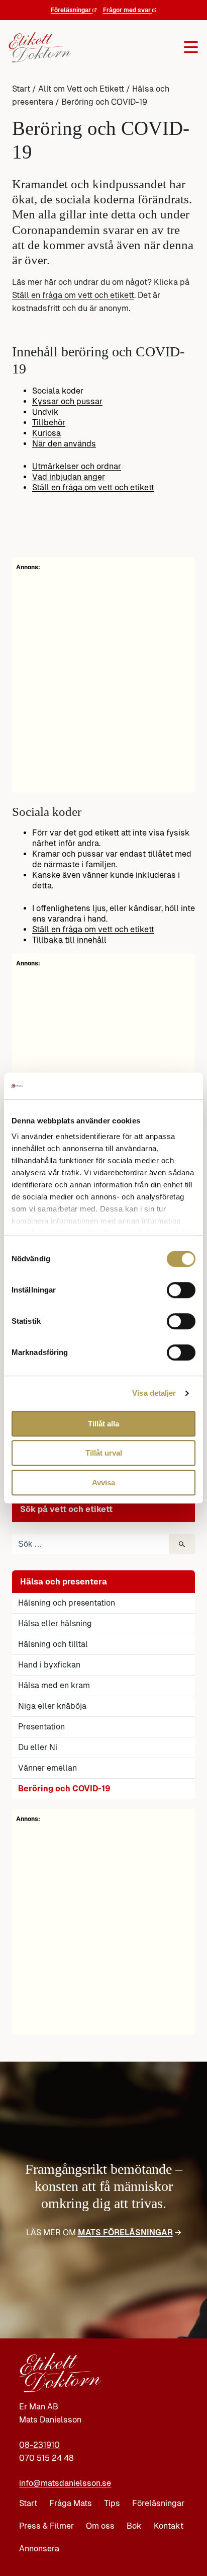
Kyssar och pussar (67, 401)
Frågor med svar (128, 10)
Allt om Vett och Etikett (81, 89)
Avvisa (103, 1483)
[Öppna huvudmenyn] (135, 47)
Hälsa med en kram (54, 1685)
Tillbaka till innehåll (69, 940)
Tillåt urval (104, 1453)
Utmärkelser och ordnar (77, 466)
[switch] (181, 1290)
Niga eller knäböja (52, 1706)
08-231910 (39, 2445)
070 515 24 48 (46, 2458)
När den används (64, 444)
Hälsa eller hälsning (55, 1623)
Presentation (41, 1727)
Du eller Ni (38, 1747)
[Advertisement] (103, 1927)
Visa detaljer (154, 1393)
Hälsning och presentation (67, 1603)
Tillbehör (49, 423)
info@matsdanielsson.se (65, 2483)
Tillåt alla (103, 1424)
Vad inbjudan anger (69, 477)
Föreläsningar (72, 10)
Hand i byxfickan (49, 1665)
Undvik (45, 412)
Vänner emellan (47, 1768)
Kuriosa (46, 433)
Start (21, 89)
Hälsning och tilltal (53, 1644)
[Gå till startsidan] (40, 47)
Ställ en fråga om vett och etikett (73, 295)
